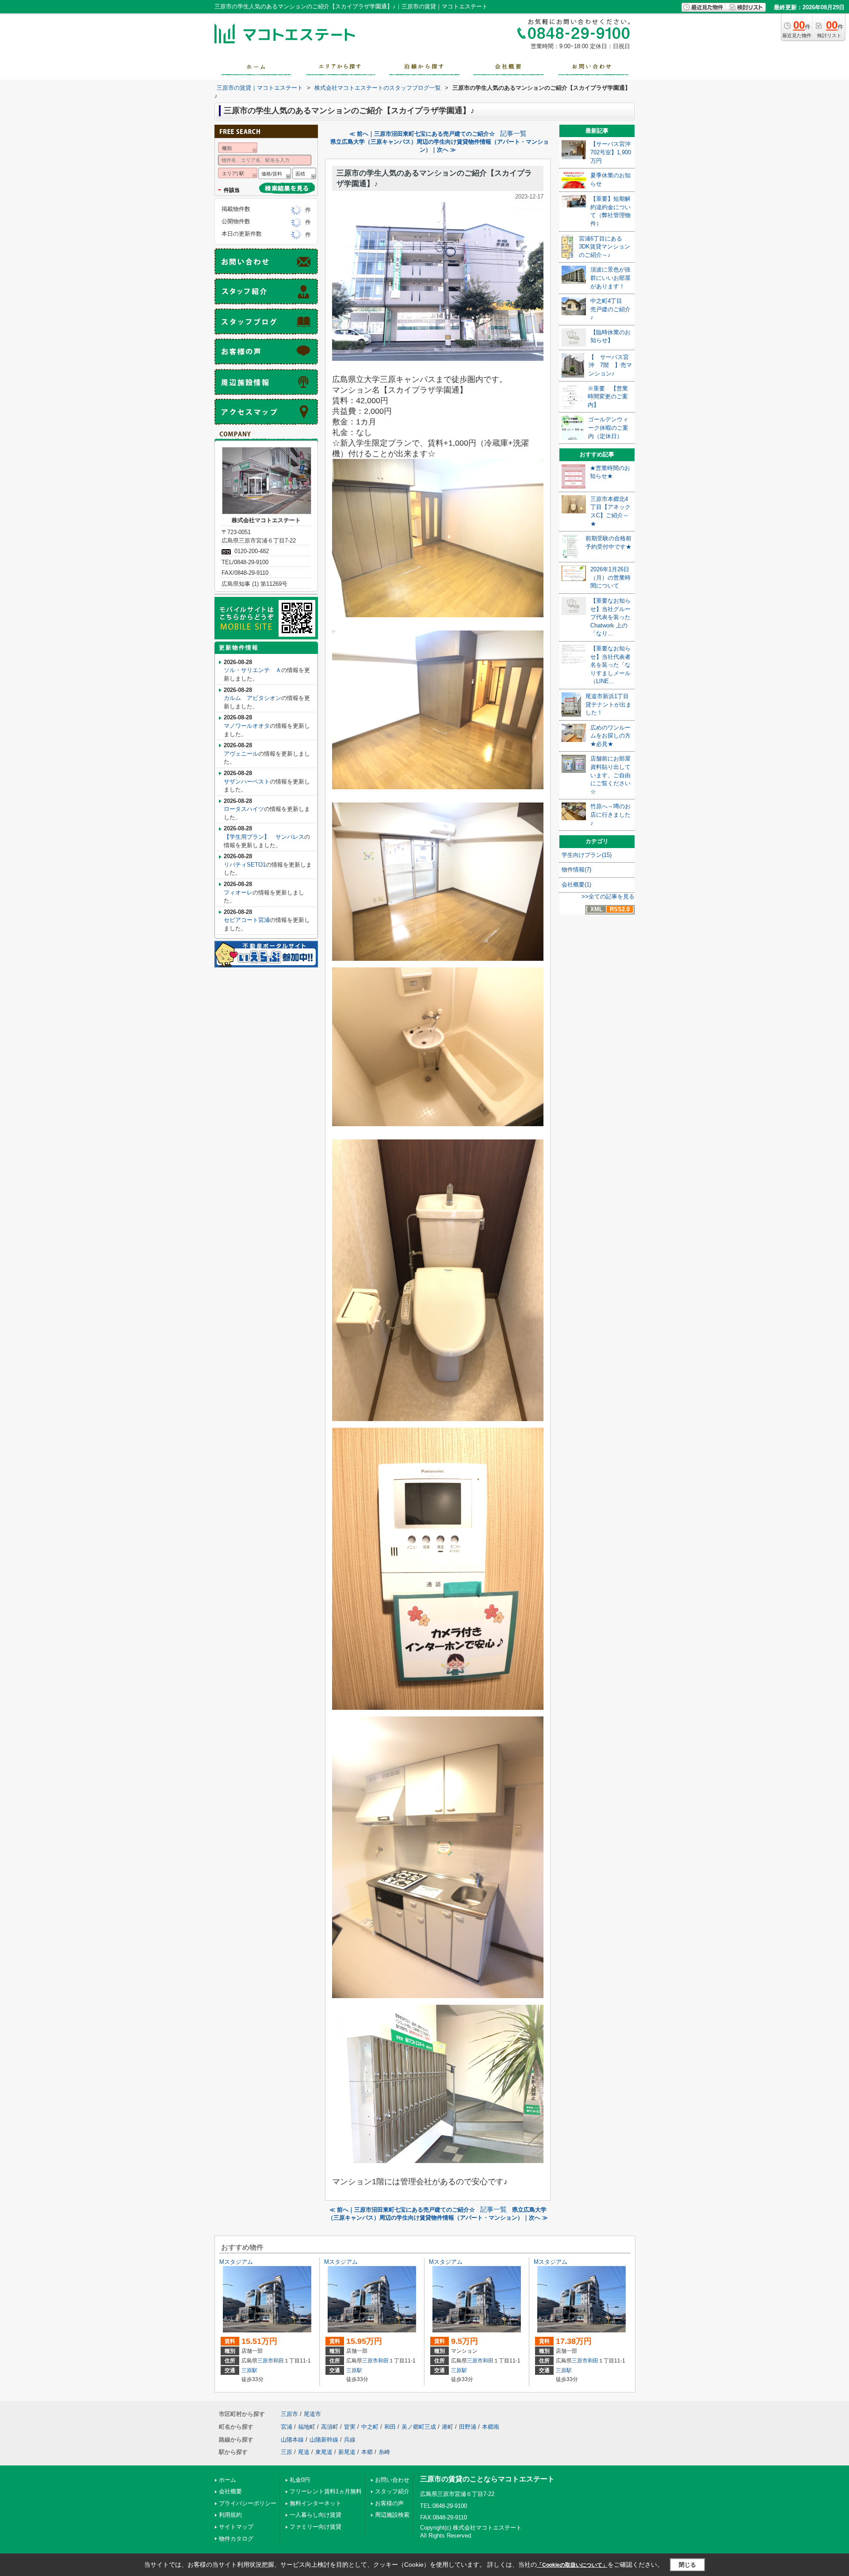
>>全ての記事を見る (608, 896)
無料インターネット (316, 2503)
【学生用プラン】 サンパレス (264, 837)
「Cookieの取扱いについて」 (572, 2565)
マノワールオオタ (247, 726)
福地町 (307, 2427)
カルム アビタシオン (252, 698)
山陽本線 (292, 2440)
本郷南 (491, 2427)
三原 (287, 2452)
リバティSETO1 (245, 865)
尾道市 (312, 2414)
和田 (279, 2361)
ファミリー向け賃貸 (316, 2527)
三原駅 (249, 2370)
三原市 (265, 2361)
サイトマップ (236, 2527)
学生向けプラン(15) (587, 855)
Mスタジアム (236, 2262)
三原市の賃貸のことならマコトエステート (487, 2479)
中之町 (370, 2427)
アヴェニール (241, 754)
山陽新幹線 (324, 2440)
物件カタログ (236, 2539)
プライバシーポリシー (248, 2503)
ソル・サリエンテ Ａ (252, 670)
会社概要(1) (576, 885)
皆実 (350, 2427)
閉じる (687, 2565)
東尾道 (324, 2452)
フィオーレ (238, 892)
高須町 (330, 2427)
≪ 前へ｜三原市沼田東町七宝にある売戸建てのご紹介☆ (422, 134)
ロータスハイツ (244, 809)
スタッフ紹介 (392, 2491)
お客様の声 (389, 2503)
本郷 (367, 2452)
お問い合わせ (392, 2480)
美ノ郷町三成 (419, 2427)
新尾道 (347, 2452)
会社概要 (230, 2491)
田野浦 (468, 2427)
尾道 (304, 2452)
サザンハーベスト (247, 782)
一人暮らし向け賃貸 (316, 2515)
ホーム (228, 2480)
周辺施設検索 (392, 2515)
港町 (447, 2427)
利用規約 (230, 2515)
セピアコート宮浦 (247, 920)
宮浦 (287, 2427)
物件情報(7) (576, 869)
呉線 (350, 2440)
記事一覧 (513, 134)
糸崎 (384, 2452)
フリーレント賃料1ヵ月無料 (326, 2491)
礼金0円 (300, 2480)
